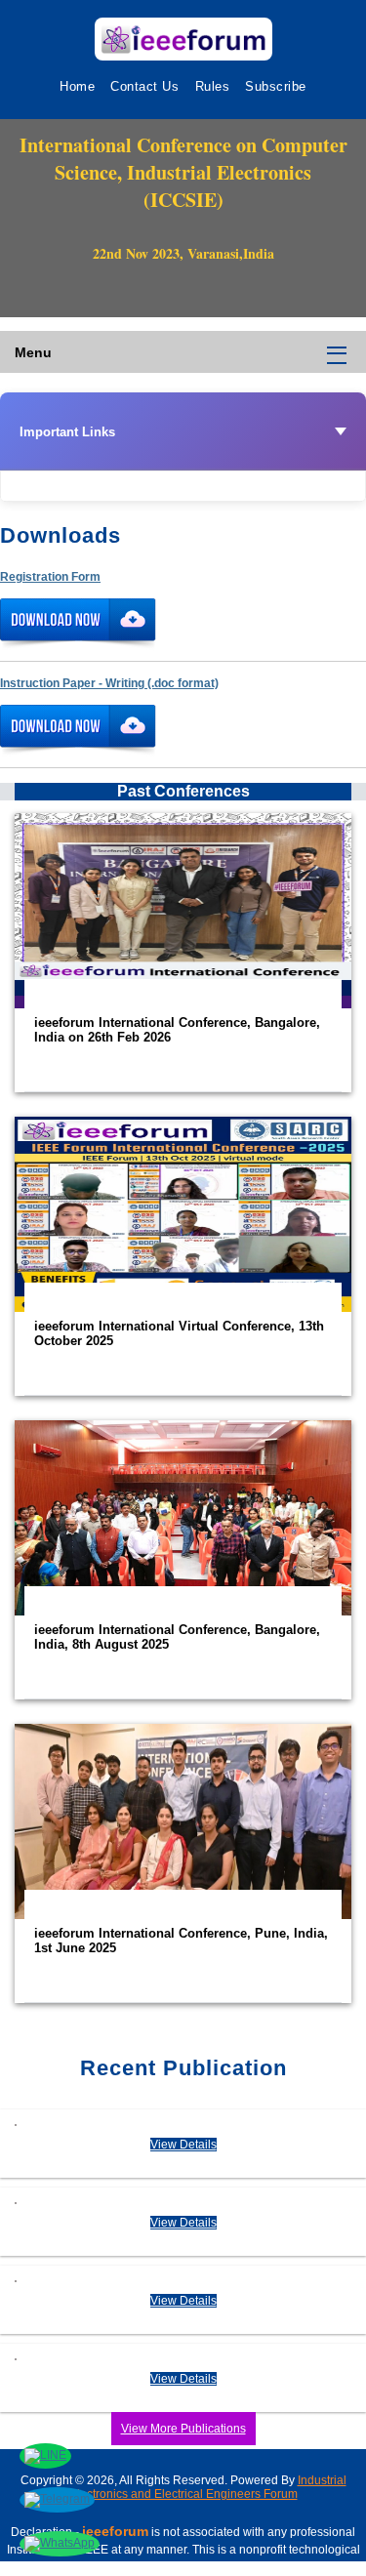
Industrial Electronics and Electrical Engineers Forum (208, 2487)
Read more (183, 953)
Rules (213, 86)
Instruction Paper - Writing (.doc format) (109, 683)
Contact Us (144, 86)
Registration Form (50, 577)
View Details (183, 2145)
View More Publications (183, 2429)
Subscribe (276, 86)
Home (77, 86)
